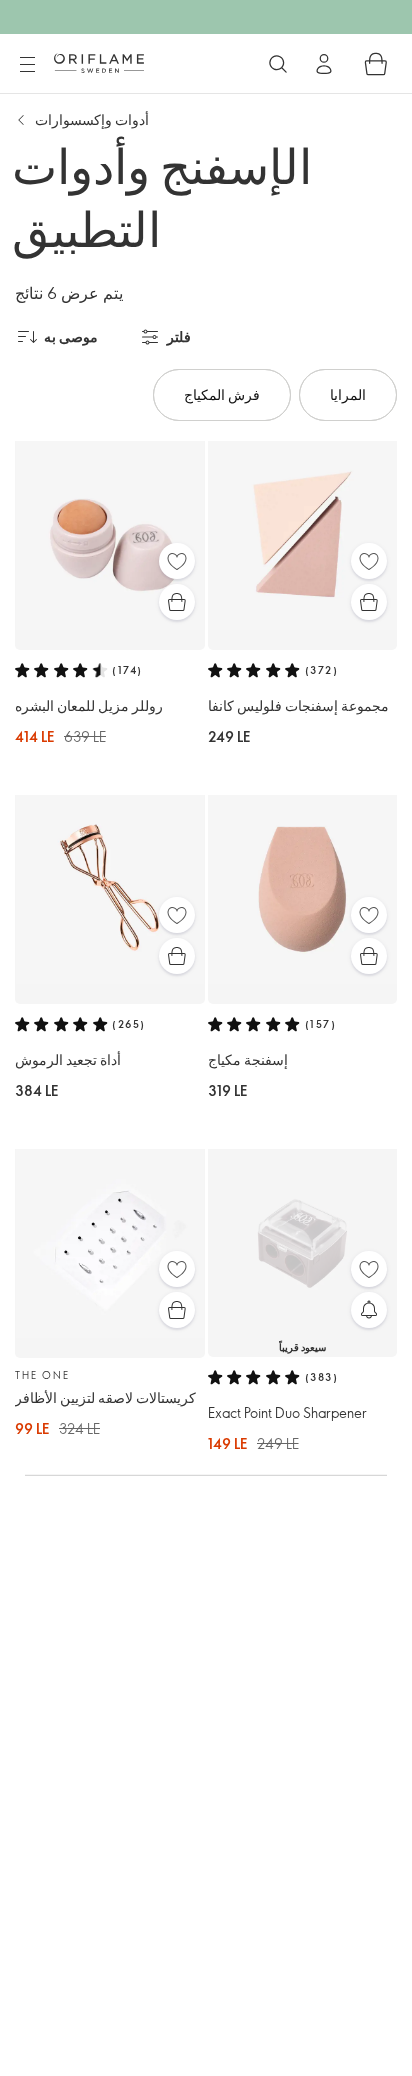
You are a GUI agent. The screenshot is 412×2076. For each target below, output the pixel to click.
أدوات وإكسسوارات (92, 119)
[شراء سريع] (177, 602)
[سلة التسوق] (376, 64)
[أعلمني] (369, 1310)
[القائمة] (27, 65)
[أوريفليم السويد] (99, 63)
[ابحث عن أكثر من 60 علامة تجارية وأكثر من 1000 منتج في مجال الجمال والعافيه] (278, 64)
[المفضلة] (177, 561)
